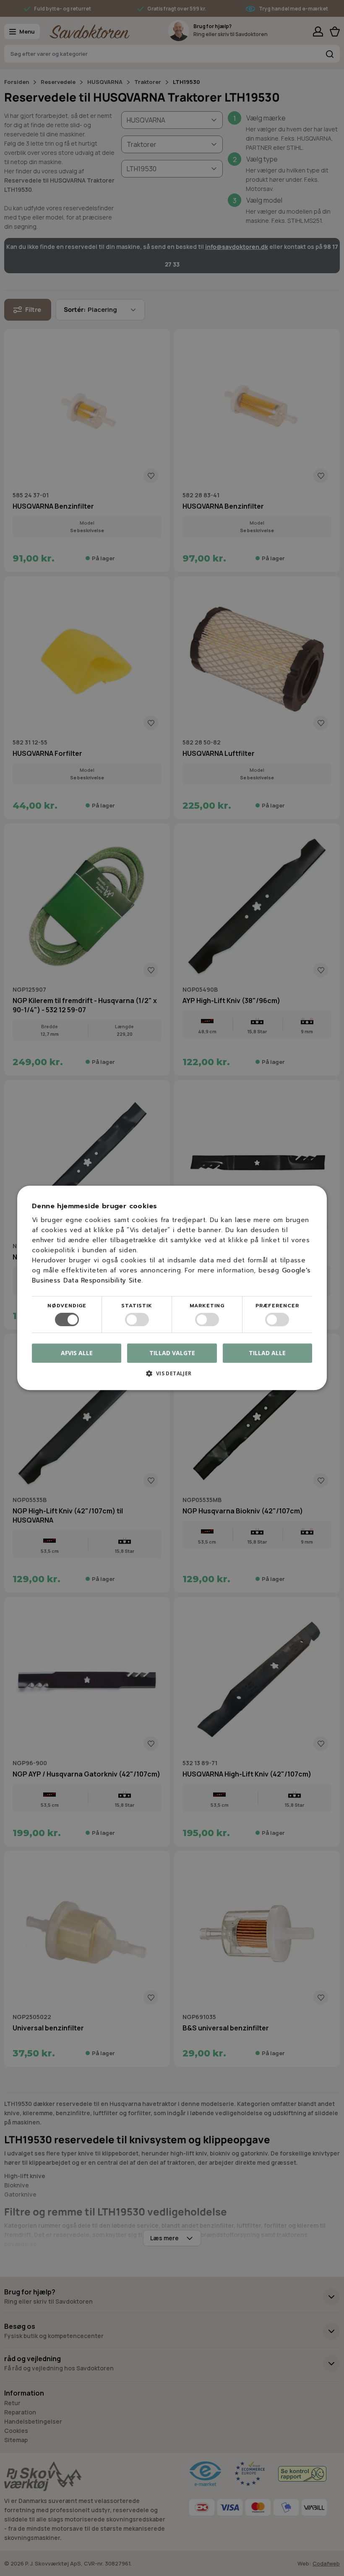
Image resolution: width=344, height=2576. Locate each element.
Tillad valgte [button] (172, 1353)
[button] (172, 1377)
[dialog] (172, 1288)
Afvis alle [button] (77, 1353)
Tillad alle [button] (267, 1353)
